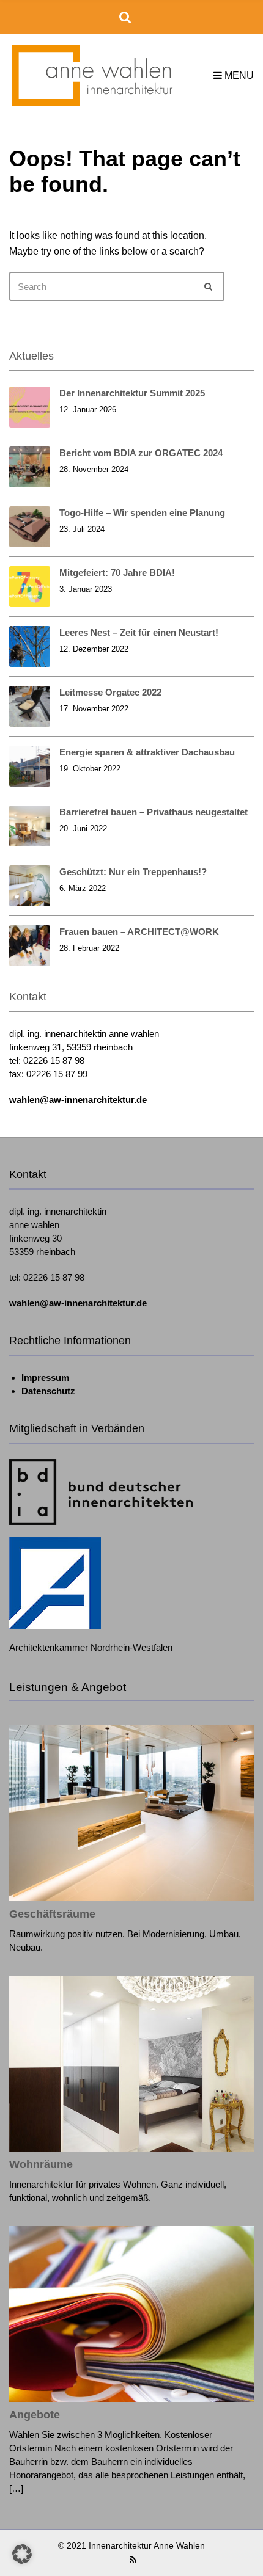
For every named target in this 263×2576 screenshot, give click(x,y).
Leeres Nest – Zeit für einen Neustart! (139, 632)
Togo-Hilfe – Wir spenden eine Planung (142, 513)
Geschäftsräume (52, 1914)
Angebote (35, 2415)
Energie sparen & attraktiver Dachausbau (147, 752)
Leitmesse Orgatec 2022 (110, 692)
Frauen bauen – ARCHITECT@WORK (139, 932)
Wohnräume (41, 2164)
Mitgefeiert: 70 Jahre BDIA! (117, 573)
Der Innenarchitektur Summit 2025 (132, 393)
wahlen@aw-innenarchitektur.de (78, 1100)
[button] (22, 2554)
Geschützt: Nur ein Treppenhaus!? (133, 872)
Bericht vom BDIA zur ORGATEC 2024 (141, 453)
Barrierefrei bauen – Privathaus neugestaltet (154, 812)
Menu (238, 75)
